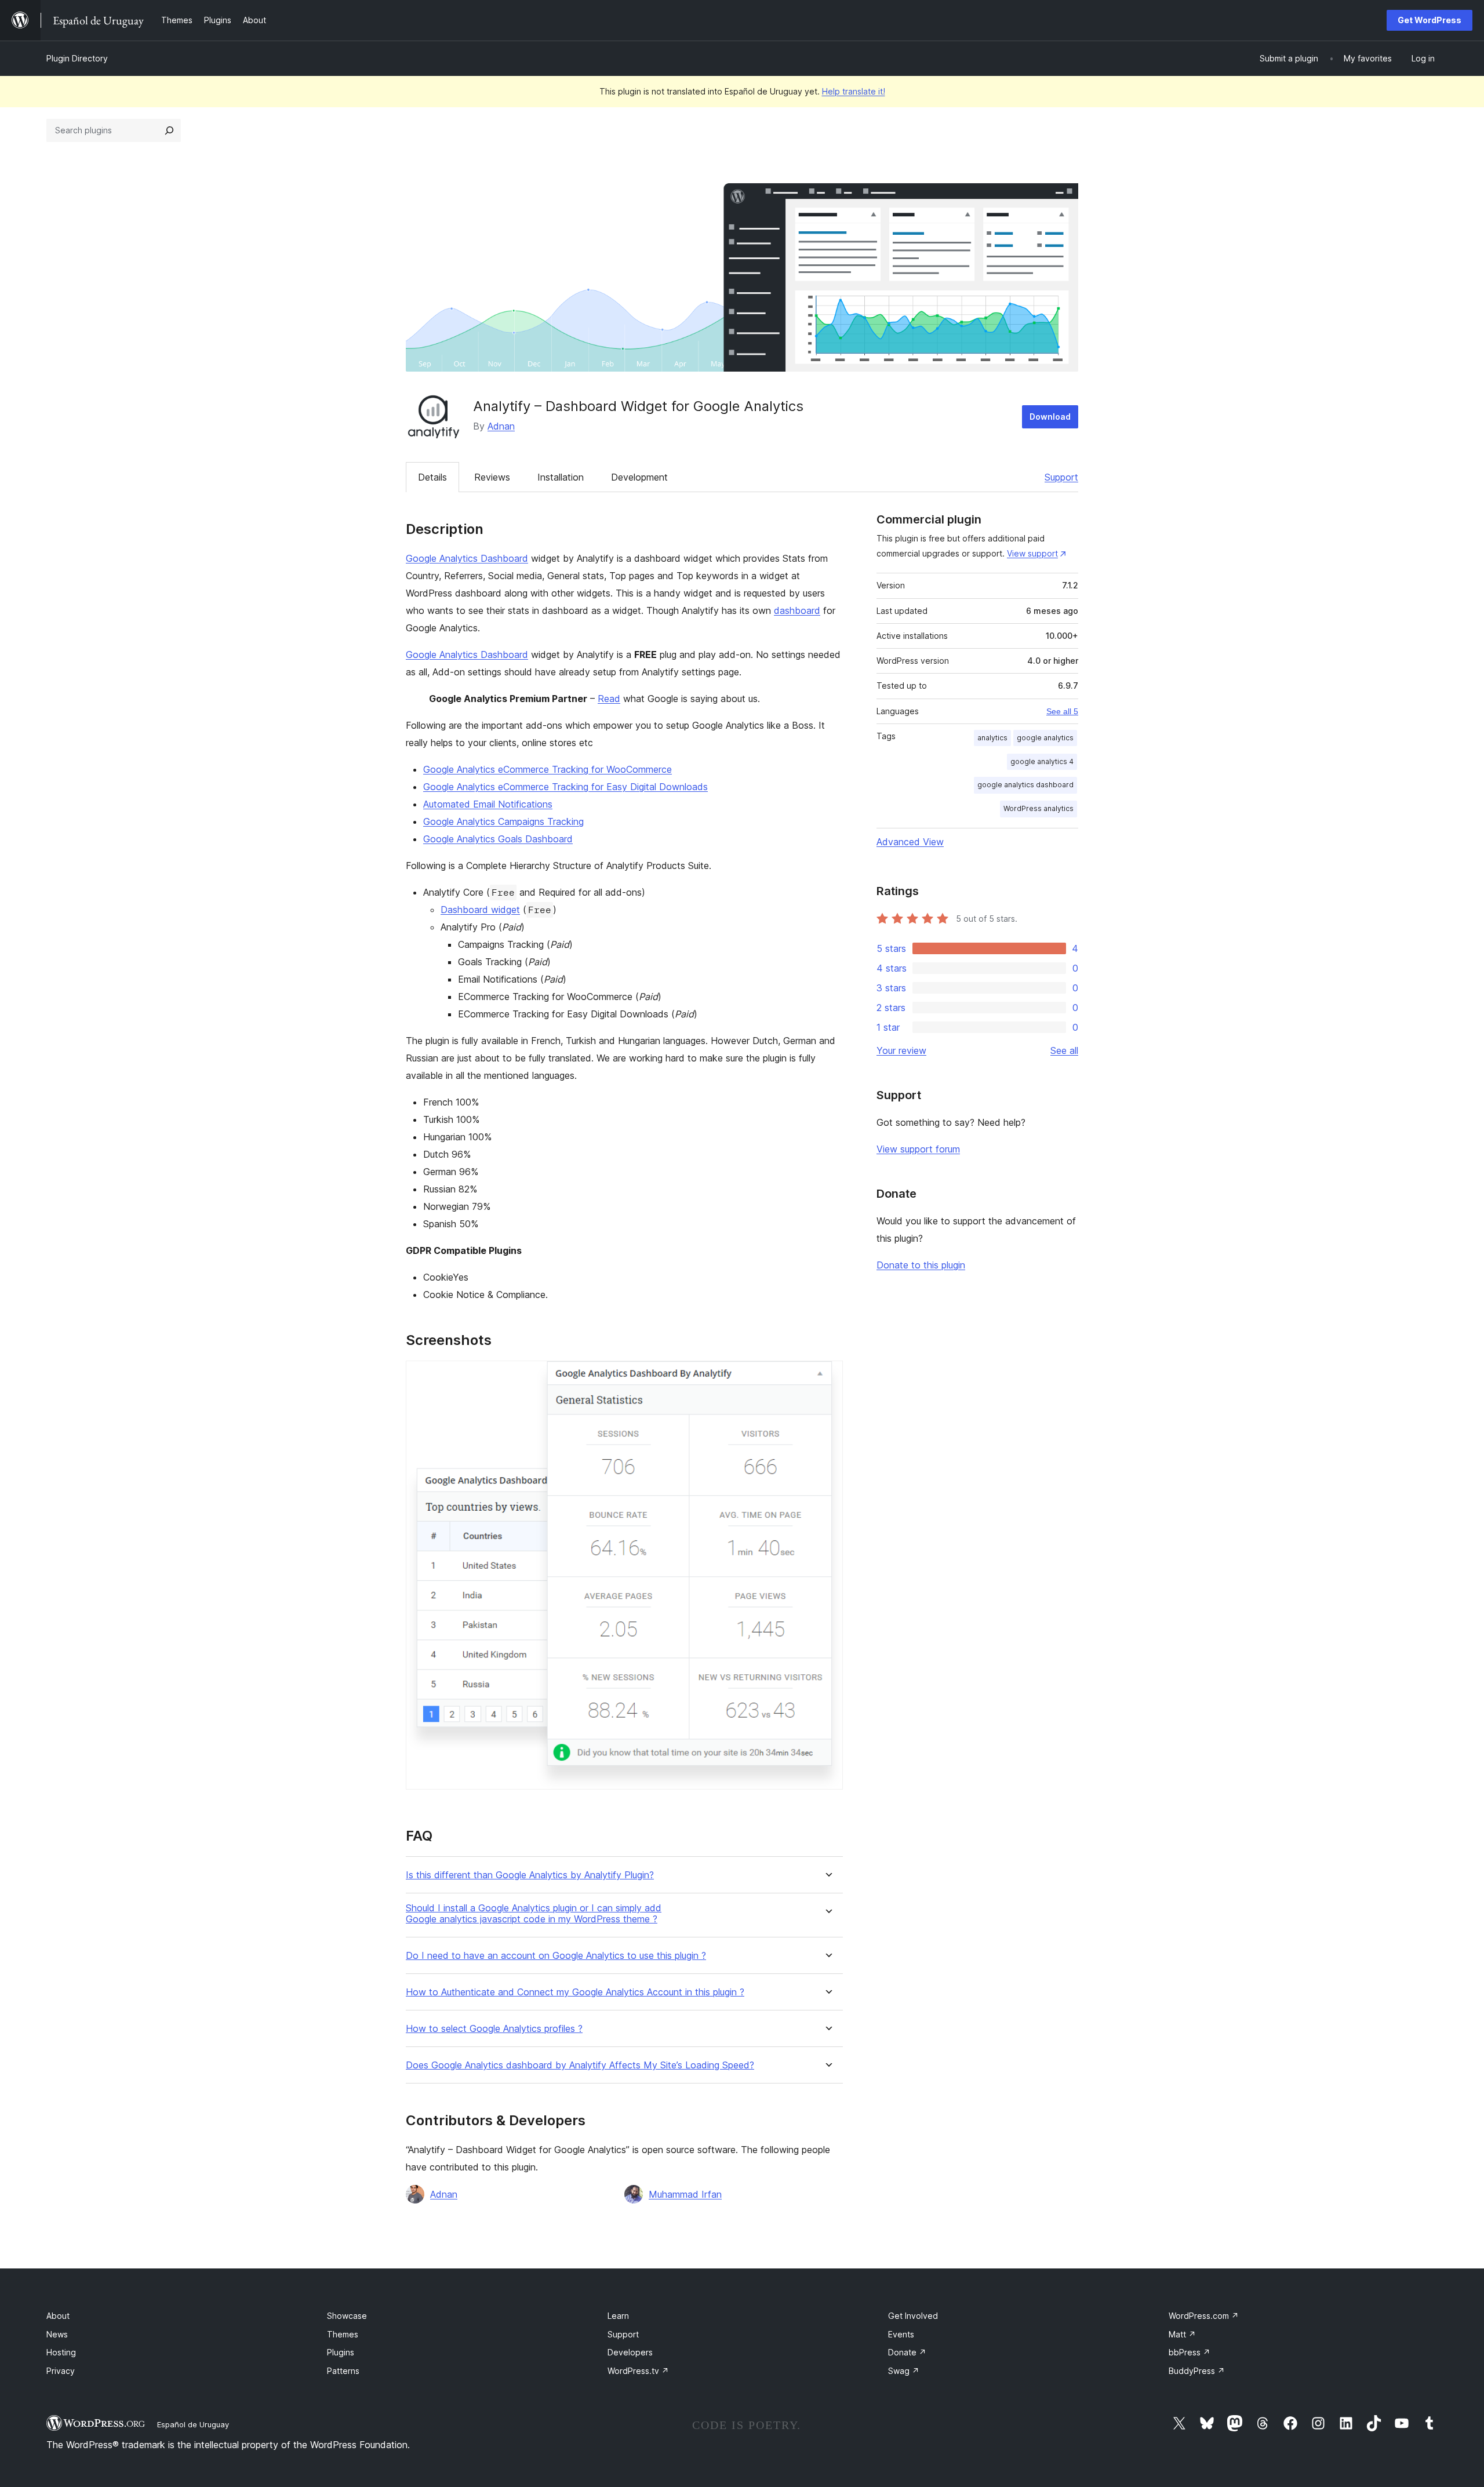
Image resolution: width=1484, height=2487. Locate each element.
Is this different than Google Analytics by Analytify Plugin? (530, 1875)
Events (901, 2334)
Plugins (341, 2352)
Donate (907, 2352)
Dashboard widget (480, 910)
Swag (904, 2371)
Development (639, 477)
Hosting (61, 2352)
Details (432, 477)
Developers (630, 2352)
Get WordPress (1430, 20)
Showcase (347, 2316)
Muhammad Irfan (685, 2194)
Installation (561, 477)
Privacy (61, 2371)
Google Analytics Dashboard (467, 558)
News (57, 2334)
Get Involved (913, 2316)
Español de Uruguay (193, 2424)
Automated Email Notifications (488, 804)
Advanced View (910, 842)
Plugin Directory (77, 58)
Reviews (492, 477)
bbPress (1190, 2352)
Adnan (501, 426)
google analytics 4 (1042, 761)
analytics (992, 738)
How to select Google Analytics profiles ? (494, 2029)
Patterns (343, 2371)
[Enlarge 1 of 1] (827, 1376)
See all (1064, 1050)
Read (609, 699)
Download (1050, 417)
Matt (1182, 2334)
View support (1032, 553)
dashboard (797, 610)
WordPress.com (1204, 2316)
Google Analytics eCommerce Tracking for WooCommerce (548, 769)
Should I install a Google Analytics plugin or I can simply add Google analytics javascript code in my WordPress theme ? (534, 1914)
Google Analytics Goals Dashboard (498, 839)
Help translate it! (854, 91)
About (58, 2316)
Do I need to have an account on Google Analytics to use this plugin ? (556, 1956)
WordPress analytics (1039, 808)
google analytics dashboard (1025, 785)
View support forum (918, 1149)
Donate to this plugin (921, 1265)
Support (1061, 477)
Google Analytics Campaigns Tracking (503, 821)
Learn (618, 2316)
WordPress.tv (638, 2371)
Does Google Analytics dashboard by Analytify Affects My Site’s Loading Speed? (580, 2065)
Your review (901, 1050)
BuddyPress (1197, 2371)
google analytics (1045, 738)
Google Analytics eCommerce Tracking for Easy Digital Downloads (565, 787)
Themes (343, 2334)
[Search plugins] (169, 130)
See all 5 (1062, 711)
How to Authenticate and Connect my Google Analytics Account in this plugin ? (575, 1992)
